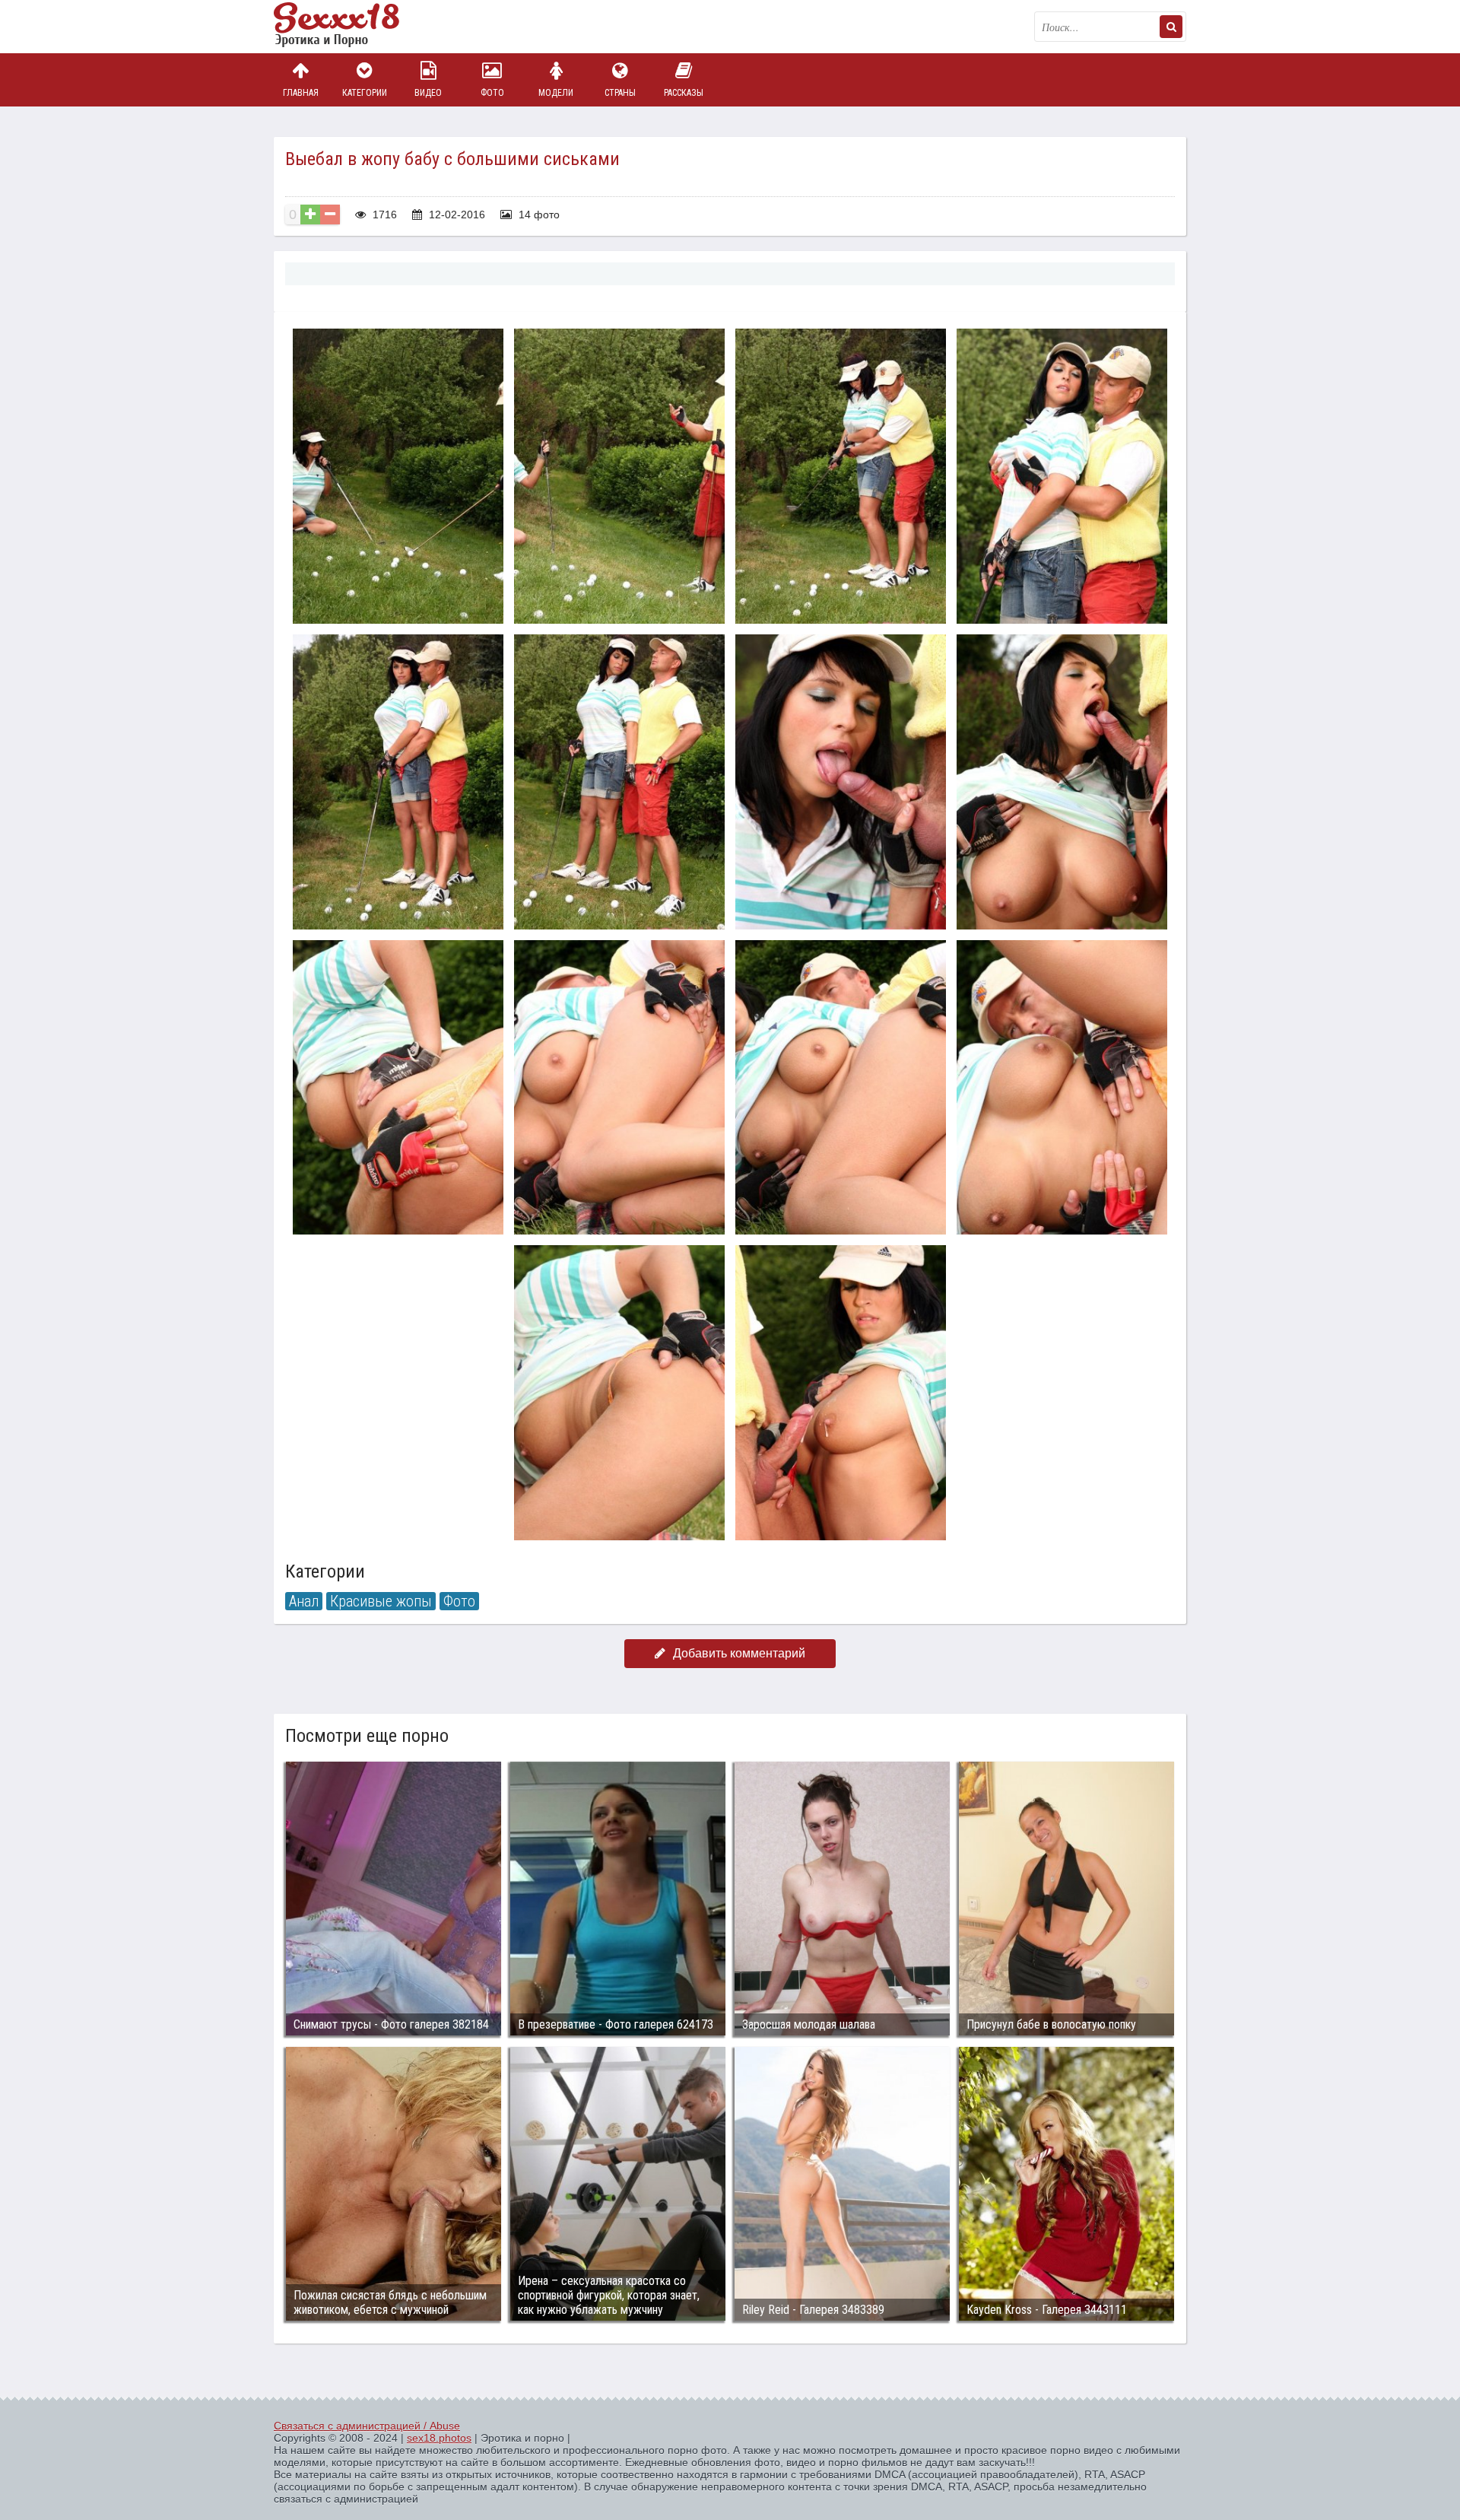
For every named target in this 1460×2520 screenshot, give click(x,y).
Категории (365, 93)
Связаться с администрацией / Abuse (367, 2426)
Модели (556, 93)
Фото (492, 93)
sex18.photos (439, 2438)
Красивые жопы (381, 1601)
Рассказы (684, 93)
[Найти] (1171, 27)
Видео (428, 93)
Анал (304, 1601)
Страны (620, 93)
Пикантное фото (350, 27)
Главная (301, 93)
